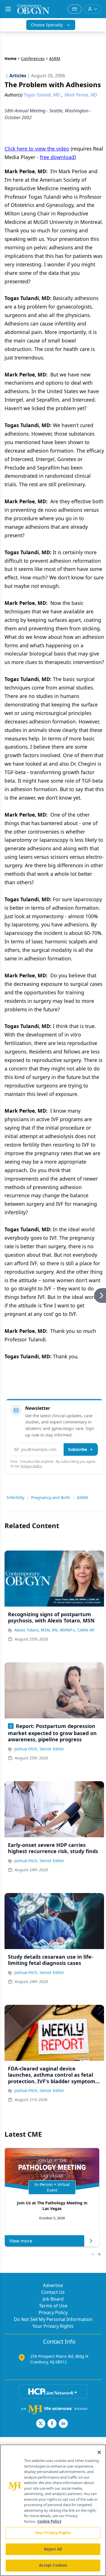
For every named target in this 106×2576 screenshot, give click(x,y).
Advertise (53, 2285)
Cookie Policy (49, 2521)
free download (57, 157)
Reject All (53, 2549)
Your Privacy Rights (53, 2326)
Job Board (53, 2299)
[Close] (99, 2452)
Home (10, 58)
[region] (53, 2510)
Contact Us (53, 2292)
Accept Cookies (53, 2565)
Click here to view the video (37, 149)
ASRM (82, 1497)
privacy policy (31, 1466)
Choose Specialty (47, 25)
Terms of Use (53, 2306)
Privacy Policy (53, 2312)
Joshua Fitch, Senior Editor (39, 1749)
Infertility (16, 1497)
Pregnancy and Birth (51, 1497)
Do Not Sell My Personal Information (53, 2319)
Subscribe (78, 1449)
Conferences (33, 58)
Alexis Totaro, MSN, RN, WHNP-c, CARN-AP (54, 1630)
